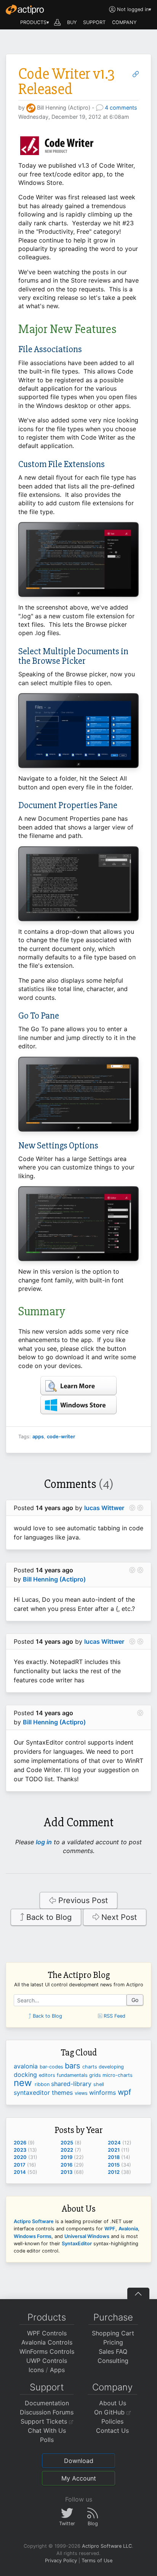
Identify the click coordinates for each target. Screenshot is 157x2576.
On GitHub (110, 2412)
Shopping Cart (113, 2333)
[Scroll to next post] (140, 1508)
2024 (114, 2143)
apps (38, 1437)
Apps (57, 2370)
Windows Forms (33, 2236)
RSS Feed (114, 2016)
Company (112, 2387)
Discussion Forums (47, 2412)
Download (79, 2461)
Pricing (113, 2342)
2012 (114, 2172)
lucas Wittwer (104, 1508)
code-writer (61, 1437)
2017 (20, 2165)
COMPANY (124, 22)
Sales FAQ (113, 2351)
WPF (110, 2229)
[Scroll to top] (138, 2293)
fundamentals (73, 2075)
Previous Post (82, 1900)
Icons (36, 2370)
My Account (79, 2478)
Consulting (113, 2361)
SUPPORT (94, 22)
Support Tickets (45, 2421)
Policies (112, 2421)
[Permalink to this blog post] (136, 74)
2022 (67, 2150)
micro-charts (118, 2075)
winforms (103, 2092)
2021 (114, 2150)
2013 (66, 2172)
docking (26, 2075)
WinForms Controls (47, 2351)
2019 (66, 2157)
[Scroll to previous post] (132, 1508)
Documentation (47, 2403)
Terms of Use (97, 2561)
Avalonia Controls (47, 2342)
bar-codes (52, 2067)
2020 (20, 2157)
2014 (20, 2172)
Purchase (113, 2317)
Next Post (118, 1917)
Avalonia (128, 2229)
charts (91, 2067)
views (82, 2093)
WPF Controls (47, 2333)
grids (96, 2075)
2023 (20, 2150)
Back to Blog (48, 1917)
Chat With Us (47, 2430)
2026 (20, 2143)
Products (47, 2317)
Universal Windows (87, 2236)
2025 (67, 2143)
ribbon (43, 2084)
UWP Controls (47, 2361)
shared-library (72, 2084)
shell (99, 2084)
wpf (124, 2092)
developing (111, 2067)
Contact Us (112, 2430)
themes (63, 2092)
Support (47, 2387)
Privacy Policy (61, 2561)
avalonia (27, 2066)
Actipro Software (34, 2221)
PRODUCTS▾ (35, 22)
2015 (114, 2165)
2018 (114, 2157)
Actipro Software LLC (107, 2546)
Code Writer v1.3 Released (66, 82)
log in (44, 1842)
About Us (113, 2403)
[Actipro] (25, 10)
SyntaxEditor (77, 2244)
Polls (47, 2440)
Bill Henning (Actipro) (54, 1579)
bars (74, 2066)
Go (135, 2000)
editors (48, 2075)
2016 (66, 2165)
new (24, 2083)
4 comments (121, 108)
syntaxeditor (33, 2092)
